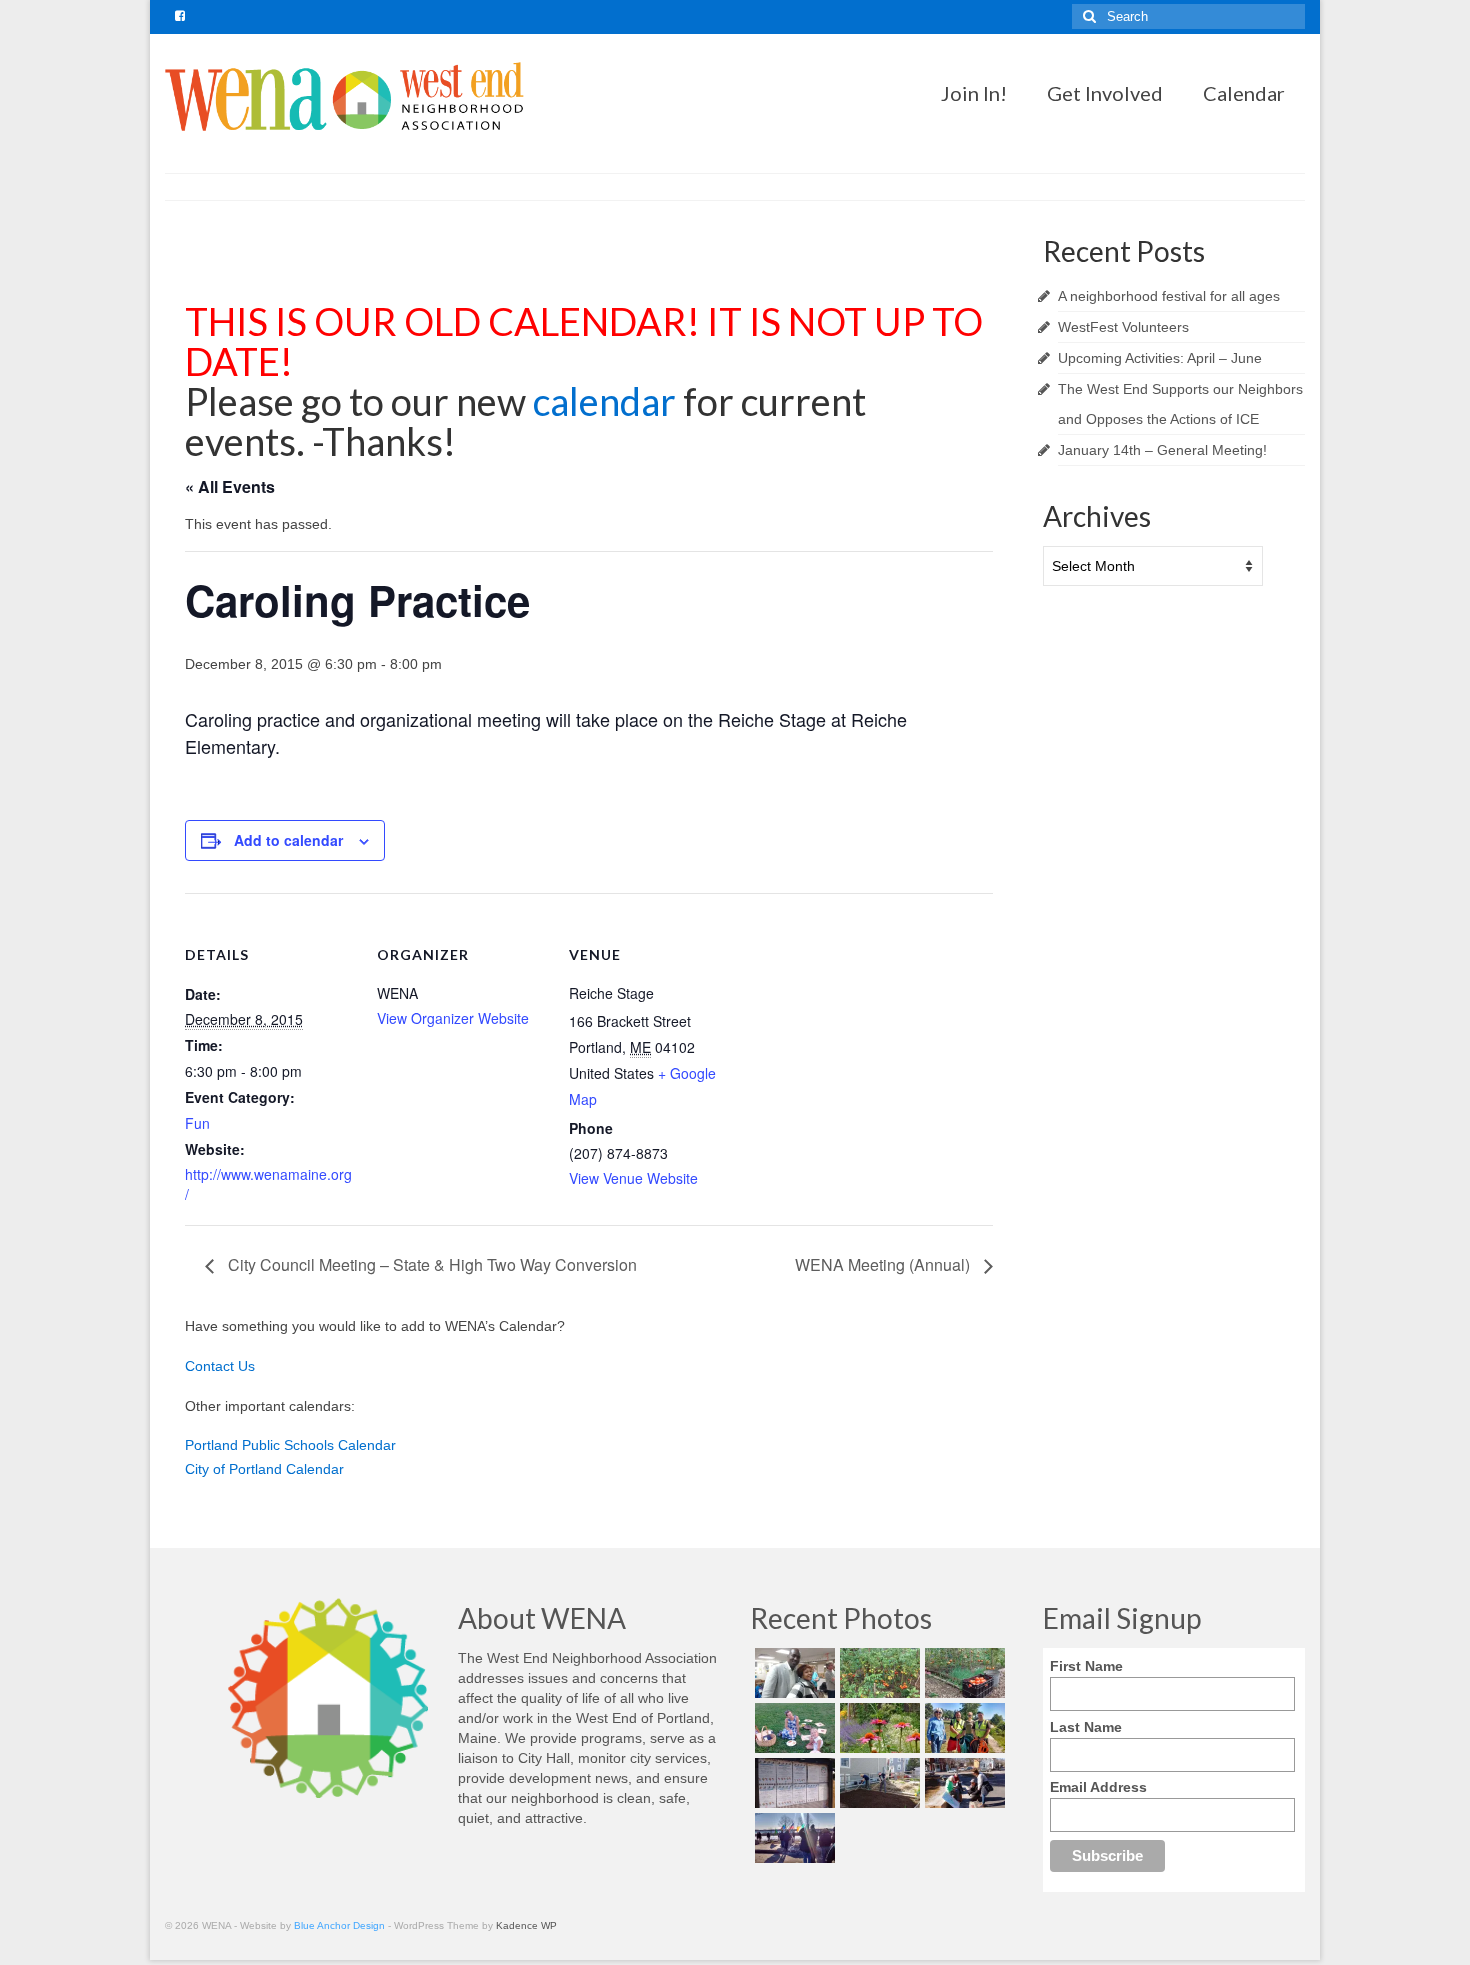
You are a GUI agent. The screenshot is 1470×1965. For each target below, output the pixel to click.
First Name (1086, 1666)
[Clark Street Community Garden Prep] (877, 1783)
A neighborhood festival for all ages (1169, 296)
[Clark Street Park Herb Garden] (877, 1728)
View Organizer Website (453, 1018)
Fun (197, 1123)
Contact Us (220, 1366)
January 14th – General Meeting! (1162, 450)
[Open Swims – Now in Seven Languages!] (792, 1783)
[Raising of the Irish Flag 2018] (792, 1838)
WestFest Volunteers (1123, 327)
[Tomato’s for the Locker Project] (962, 1673)
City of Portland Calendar (264, 1469)
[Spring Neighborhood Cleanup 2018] (962, 1783)
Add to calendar (288, 840)
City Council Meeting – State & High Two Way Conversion (430, 1264)
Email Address (1098, 1787)
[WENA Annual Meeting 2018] (792, 1673)
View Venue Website (633, 1178)
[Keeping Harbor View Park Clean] (962, 1728)
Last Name (1086, 1727)
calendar (608, 401)
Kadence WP (526, 1925)
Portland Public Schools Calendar (290, 1445)
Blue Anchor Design (339, 1925)
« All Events (230, 486)
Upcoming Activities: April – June (1160, 358)
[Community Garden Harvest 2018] (877, 1673)
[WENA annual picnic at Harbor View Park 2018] (792, 1728)
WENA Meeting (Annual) (884, 1264)
